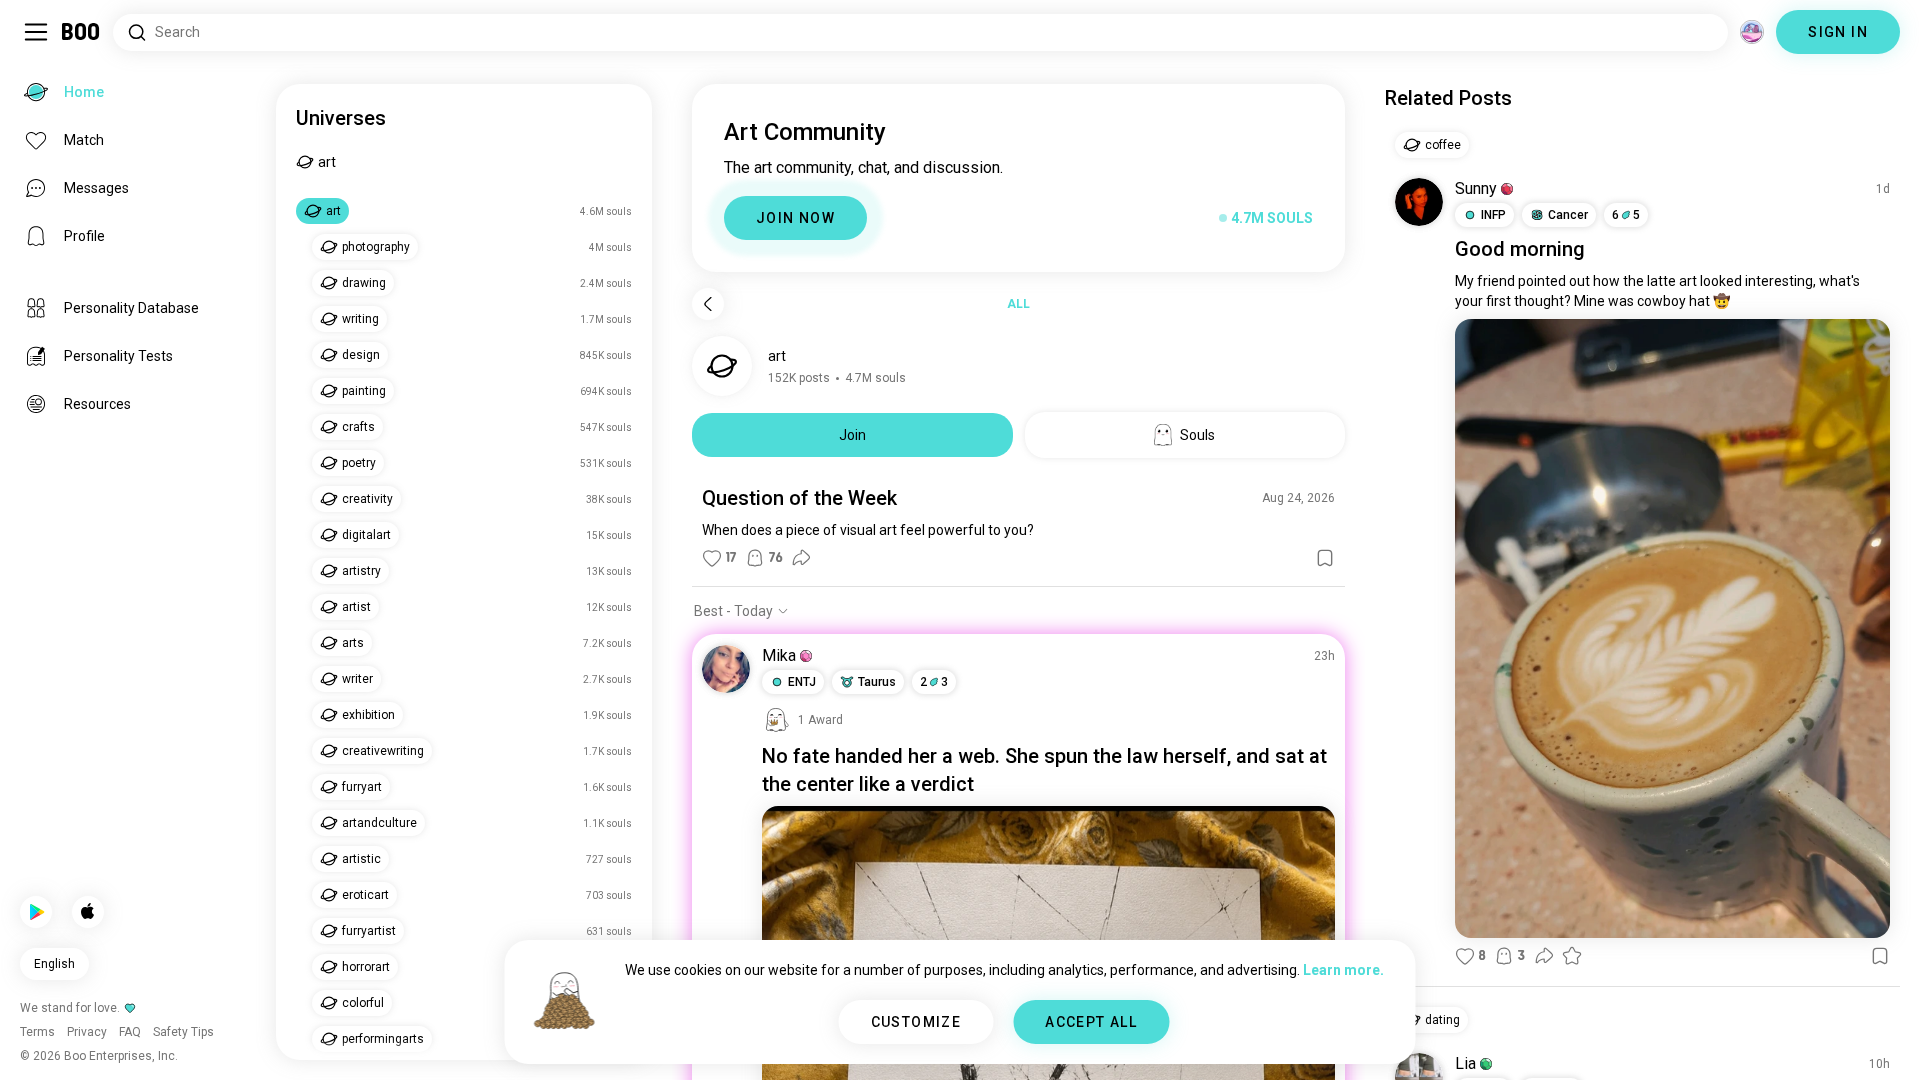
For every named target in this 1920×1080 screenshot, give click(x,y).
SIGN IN (1838, 32)
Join (852, 435)
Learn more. (1343, 970)
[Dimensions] (1752, 32)
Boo (81, 32)
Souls (1197, 435)
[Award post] (1572, 956)
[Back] (708, 304)
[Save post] (1325, 558)
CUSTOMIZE (916, 1022)
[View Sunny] (1419, 202)
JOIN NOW (795, 218)
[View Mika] (726, 669)
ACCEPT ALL (1091, 1022)
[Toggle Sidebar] (36, 32)
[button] (806, 656)
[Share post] (801, 558)
